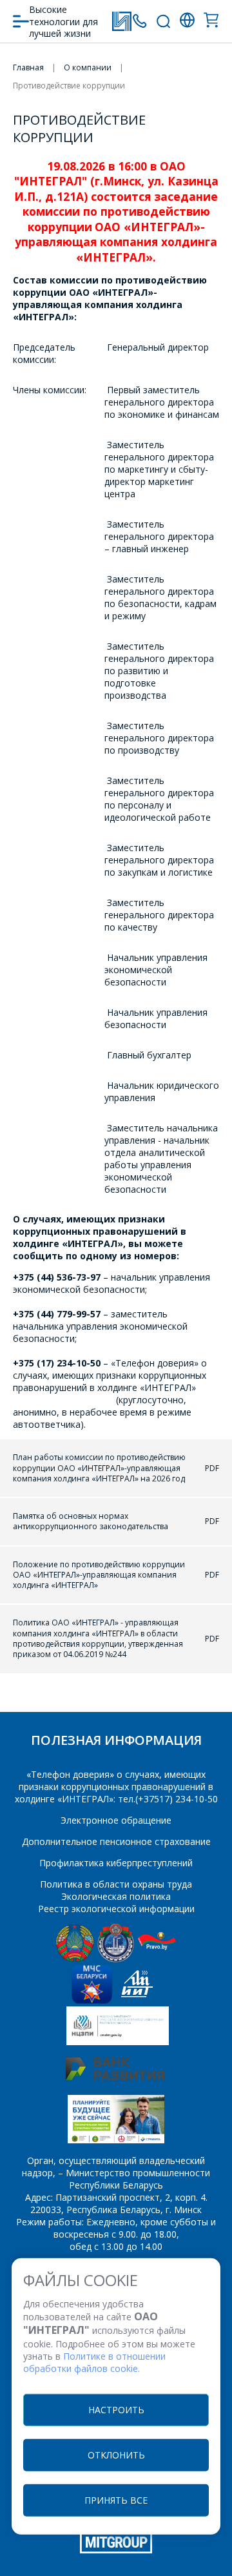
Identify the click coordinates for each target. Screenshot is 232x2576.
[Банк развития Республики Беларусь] (115, 2076)
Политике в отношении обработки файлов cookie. (94, 2362)
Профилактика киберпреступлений (116, 1863)
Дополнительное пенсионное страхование (116, 1841)
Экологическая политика (116, 1896)
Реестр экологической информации (116, 1909)
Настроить (116, 2409)
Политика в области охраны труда (116, 1884)
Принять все (116, 2499)
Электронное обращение (116, 1820)
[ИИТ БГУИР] (137, 2000)
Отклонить (116, 2454)
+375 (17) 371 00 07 (140, 21)
